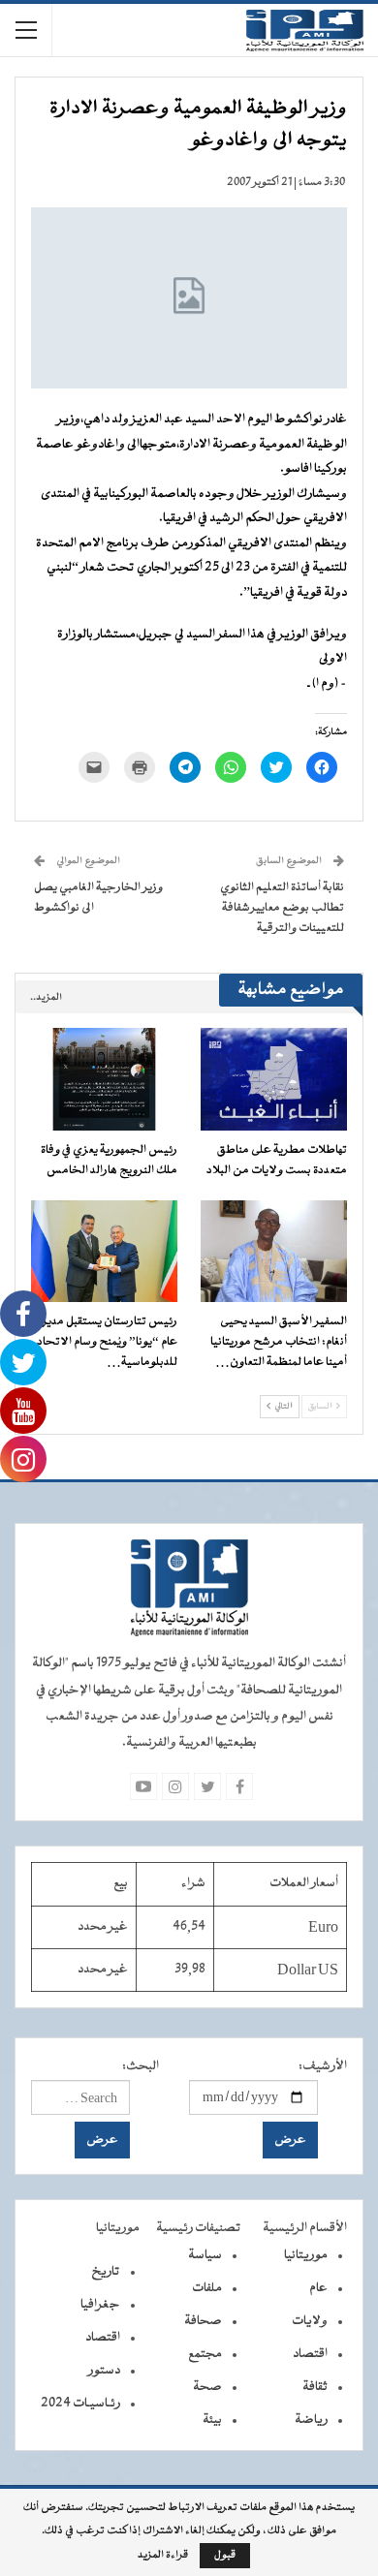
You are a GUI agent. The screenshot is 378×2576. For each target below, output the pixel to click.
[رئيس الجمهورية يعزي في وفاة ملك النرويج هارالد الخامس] (104, 1079)
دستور (104, 2371)
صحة (207, 2387)
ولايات (310, 2321)
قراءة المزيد (163, 2556)
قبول (225, 2555)
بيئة (212, 2420)
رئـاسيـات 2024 (80, 2404)
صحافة (203, 2321)
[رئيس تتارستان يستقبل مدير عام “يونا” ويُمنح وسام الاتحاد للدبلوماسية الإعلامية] (104, 1252)
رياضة (311, 2420)
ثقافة (315, 2387)
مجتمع (205, 2354)
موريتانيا (306, 2255)
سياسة (205, 2255)
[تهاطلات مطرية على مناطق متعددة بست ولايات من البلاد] (274, 1079)
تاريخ (106, 2272)
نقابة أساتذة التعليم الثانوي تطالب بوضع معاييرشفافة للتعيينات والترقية (282, 908)
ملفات (207, 2288)
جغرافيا (100, 2305)
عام (318, 2288)
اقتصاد (310, 2354)
